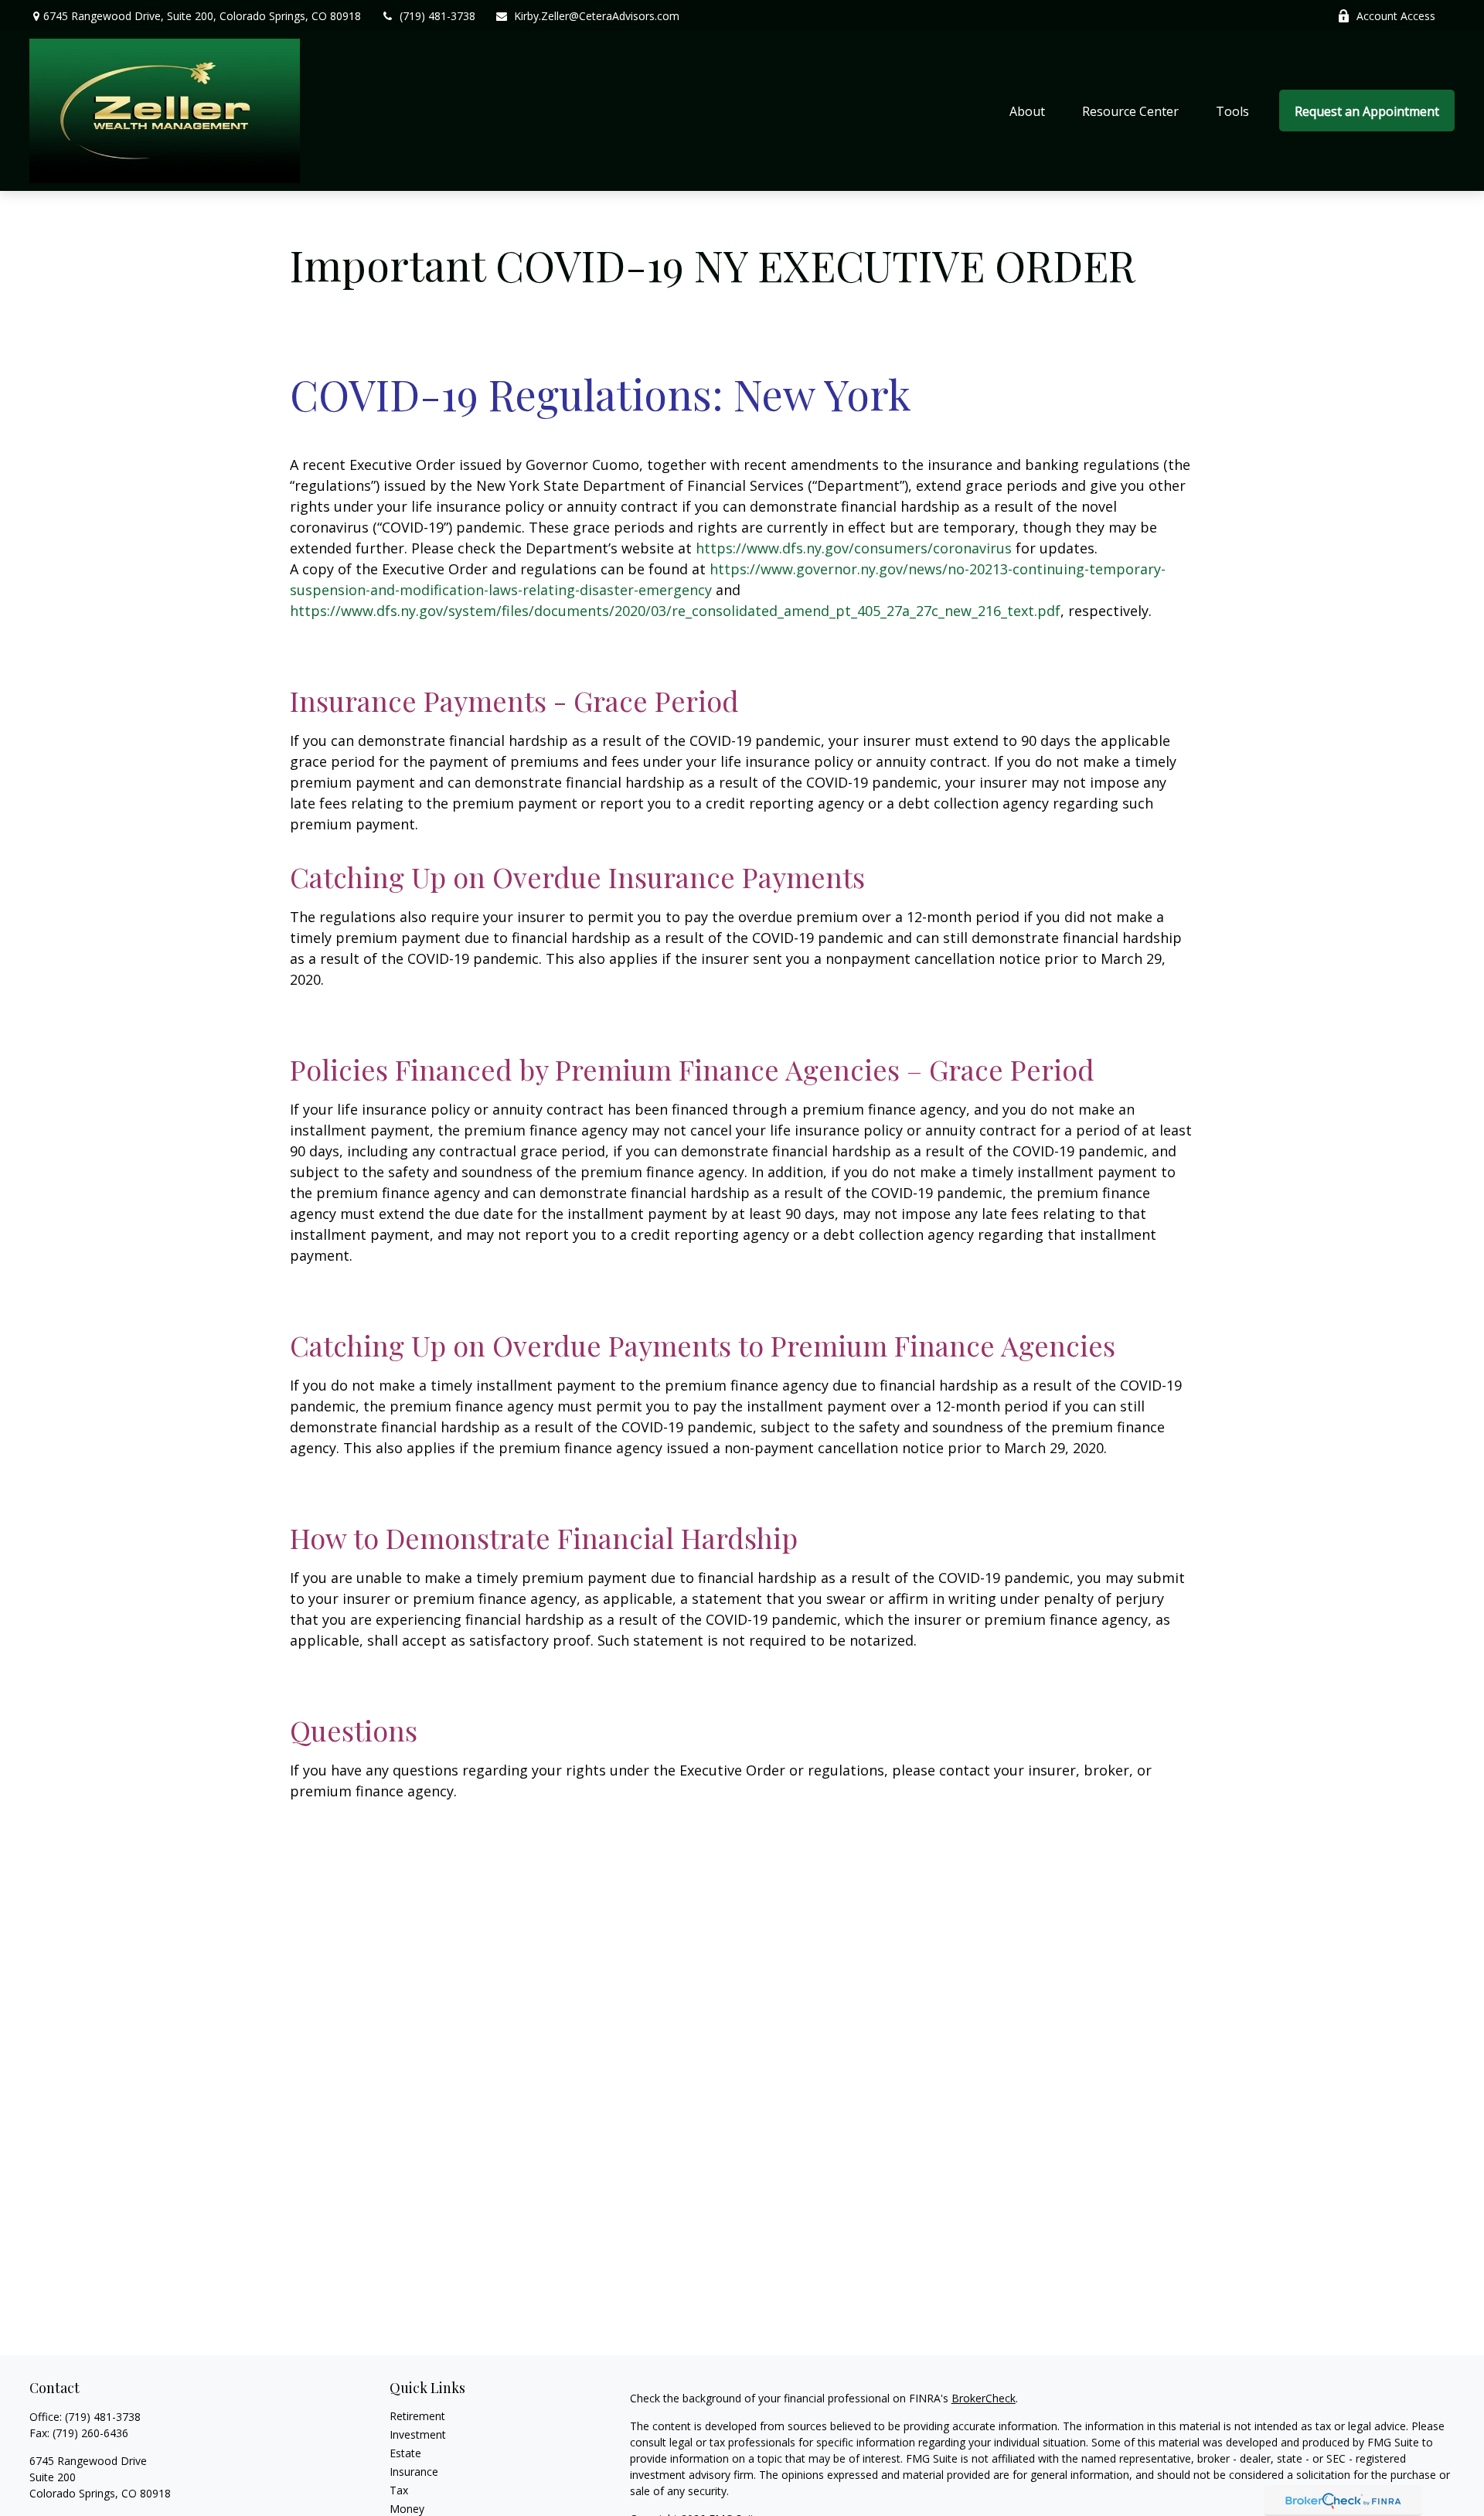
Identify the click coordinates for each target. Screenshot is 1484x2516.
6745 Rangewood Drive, (202, 16)
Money (407, 2509)
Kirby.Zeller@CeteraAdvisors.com (597, 16)
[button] (1027, 111)
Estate (405, 2453)
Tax (399, 2490)
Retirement (417, 2416)
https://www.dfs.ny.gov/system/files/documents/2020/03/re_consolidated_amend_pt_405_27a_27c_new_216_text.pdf (675, 611)
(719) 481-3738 (437, 16)
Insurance (414, 2472)
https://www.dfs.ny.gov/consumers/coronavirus (854, 548)
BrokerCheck (984, 2398)
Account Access (1396, 16)
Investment (418, 2434)
